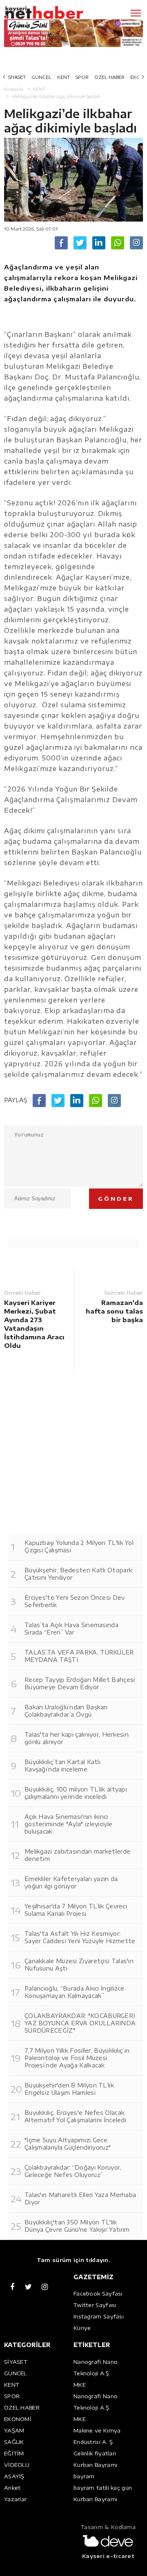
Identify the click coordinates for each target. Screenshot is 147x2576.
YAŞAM (14, 2430)
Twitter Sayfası (95, 2305)
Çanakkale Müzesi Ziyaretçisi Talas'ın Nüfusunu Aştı (79, 1965)
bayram (84, 2476)
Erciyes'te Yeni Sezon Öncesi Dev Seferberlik (75, 1601)
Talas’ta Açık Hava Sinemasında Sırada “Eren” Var (71, 1629)
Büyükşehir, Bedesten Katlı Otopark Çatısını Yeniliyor (78, 1574)
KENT (63, 77)
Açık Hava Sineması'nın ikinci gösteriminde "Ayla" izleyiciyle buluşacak (68, 1824)
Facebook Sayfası (98, 2294)
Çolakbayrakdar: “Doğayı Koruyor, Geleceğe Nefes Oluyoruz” (73, 2171)
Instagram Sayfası (99, 2316)
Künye (82, 2328)
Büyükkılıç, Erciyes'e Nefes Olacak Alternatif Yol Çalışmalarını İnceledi (75, 2116)
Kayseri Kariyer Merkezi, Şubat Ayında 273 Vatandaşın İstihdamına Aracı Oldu (34, 1324)
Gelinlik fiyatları (95, 2453)
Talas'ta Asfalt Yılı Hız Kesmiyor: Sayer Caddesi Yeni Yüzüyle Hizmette (80, 1937)
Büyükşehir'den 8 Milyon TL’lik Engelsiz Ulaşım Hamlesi (69, 2089)
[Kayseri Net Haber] (55, 13)
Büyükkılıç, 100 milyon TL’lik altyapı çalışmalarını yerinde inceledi (76, 1793)
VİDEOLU (17, 2465)
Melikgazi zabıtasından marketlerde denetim (77, 1855)
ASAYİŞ (14, 2476)
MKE (80, 2385)
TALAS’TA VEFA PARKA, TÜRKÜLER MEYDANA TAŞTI (79, 1656)
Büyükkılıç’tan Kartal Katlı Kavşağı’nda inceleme (62, 1766)
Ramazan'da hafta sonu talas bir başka (114, 1311)
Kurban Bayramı (95, 2465)
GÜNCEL (41, 77)
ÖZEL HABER (109, 77)
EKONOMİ (18, 2419)
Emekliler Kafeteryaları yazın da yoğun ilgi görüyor (71, 1882)
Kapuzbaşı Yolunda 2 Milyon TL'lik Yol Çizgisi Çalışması (79, 1546)
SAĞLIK (14, 2442)
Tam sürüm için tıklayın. (73, 2260)
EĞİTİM (14, 2453)
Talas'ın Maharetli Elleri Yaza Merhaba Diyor (80, 2198)
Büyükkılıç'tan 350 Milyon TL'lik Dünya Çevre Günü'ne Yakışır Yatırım (77, 2226)
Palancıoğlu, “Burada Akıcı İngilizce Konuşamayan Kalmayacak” (75, 1992)
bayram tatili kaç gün (103, 2488)
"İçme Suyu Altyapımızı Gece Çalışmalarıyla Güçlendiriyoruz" (68, 2144)
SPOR (82, 77)
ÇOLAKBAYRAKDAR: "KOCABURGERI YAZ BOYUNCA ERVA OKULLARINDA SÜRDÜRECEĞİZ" (80, 2023)
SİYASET (17, 77)
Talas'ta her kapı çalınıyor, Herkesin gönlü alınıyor (77, 1738)
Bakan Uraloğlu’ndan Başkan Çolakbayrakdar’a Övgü (66, 1711)
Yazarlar (15, 2499)
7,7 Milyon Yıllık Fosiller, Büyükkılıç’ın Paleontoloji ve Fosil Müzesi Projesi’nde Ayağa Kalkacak (77, 2058)
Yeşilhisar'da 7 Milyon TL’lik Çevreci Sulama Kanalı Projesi (76, 1910)
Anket (12, 2488)
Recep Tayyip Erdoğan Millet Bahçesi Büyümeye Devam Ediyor (80, 1683)
